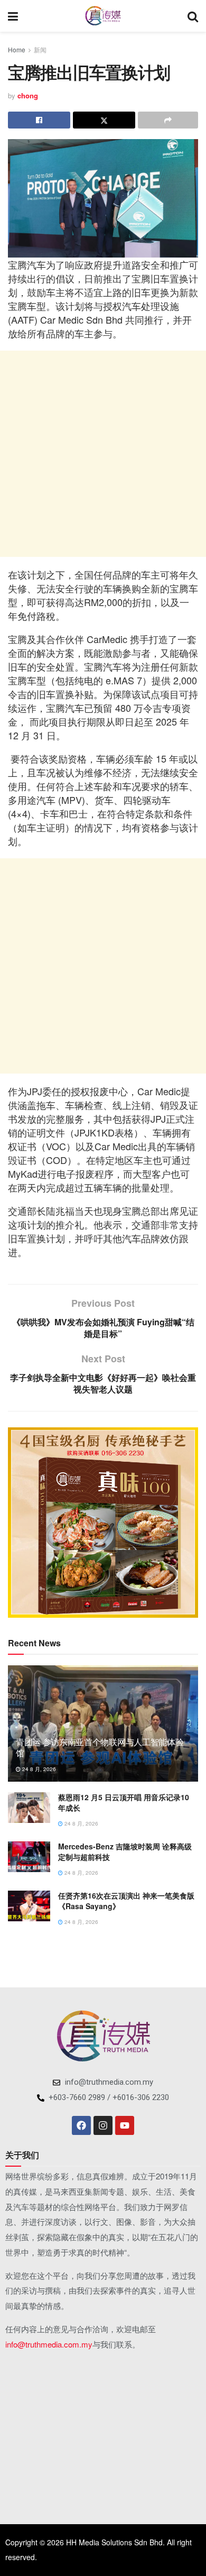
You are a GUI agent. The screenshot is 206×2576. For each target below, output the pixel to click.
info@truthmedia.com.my (49, 2344)
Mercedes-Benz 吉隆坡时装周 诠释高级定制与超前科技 (125, 1851)
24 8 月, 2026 (38, 1769)
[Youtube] (125, 2125)
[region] (103, 1523)
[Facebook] (81, 2125)
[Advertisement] (103, 454)
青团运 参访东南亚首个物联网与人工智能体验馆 (100, 1747)
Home (17, 49)
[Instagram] (103, 2125)
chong (28, 95)
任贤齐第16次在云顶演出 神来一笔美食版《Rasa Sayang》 (126, 1901)
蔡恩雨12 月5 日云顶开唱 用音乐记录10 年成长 (124, 1802)
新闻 (40, 49)
